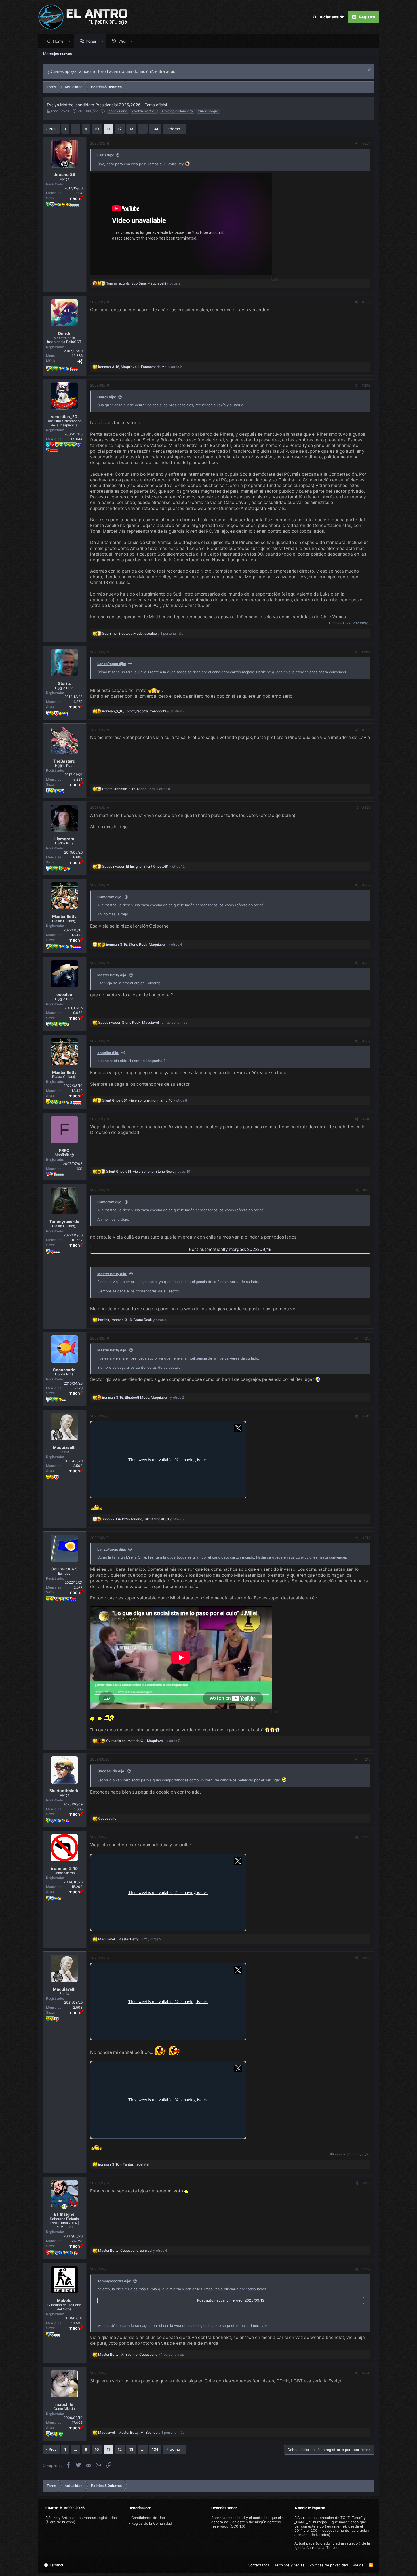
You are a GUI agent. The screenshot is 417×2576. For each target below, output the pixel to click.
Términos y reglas (289, 2565)
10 (97, 129)
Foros (91, 41)
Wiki (122, 41)
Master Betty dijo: (112, 975)
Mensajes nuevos (58, 54)
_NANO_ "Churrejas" (311, 2522)
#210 (366, 1119)
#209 (366, 1041)
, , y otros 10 (148, 1171)
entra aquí (165, 71)
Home (58, 41)
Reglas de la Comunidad (152, 2523)
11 (108, 129)
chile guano (118, 111)
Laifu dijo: (106, 155)
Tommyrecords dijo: (114, 2281)
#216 (367, 1837)
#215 (367, 1759)
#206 (366, 807)
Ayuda (358, 2565)
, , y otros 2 (143, 283)
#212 (367, 1338)
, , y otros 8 (136, 789)
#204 (366, 652)
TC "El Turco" (351, 2518)
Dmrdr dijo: (107, 397)
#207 (366, 885)
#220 (366, 2373)
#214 (366, 1538)
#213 (366, 1416)
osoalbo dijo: (108, 1053)
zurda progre (208, 111)
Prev (53, 129)
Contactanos (259, 2565)
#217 (367, 1958)
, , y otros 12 (143, 866)
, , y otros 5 (143, 1519)
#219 (367, 2269)
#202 (366, 302)
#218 (367, 2183)
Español (56, 2565)
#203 (366, 385)
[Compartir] (357, 143)
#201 (366, 143)
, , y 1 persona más (143, 633)
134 (155, 129)
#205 (366, 730)
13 (131, 129)
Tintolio (332, 2548)
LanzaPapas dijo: (112, 664)
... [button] (75, 129)
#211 (367, 1190)
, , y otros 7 (143, 1741)
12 (120, 129)
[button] (70, 41)
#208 (366, 963)
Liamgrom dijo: (110, 897)
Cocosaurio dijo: (111, 1771)
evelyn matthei (144, 111)
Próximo (173, 129)
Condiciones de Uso (148, 2518)
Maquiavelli (60, 111)
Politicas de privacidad (329, 2565)
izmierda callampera (177, 111)
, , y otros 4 (144, 711)
